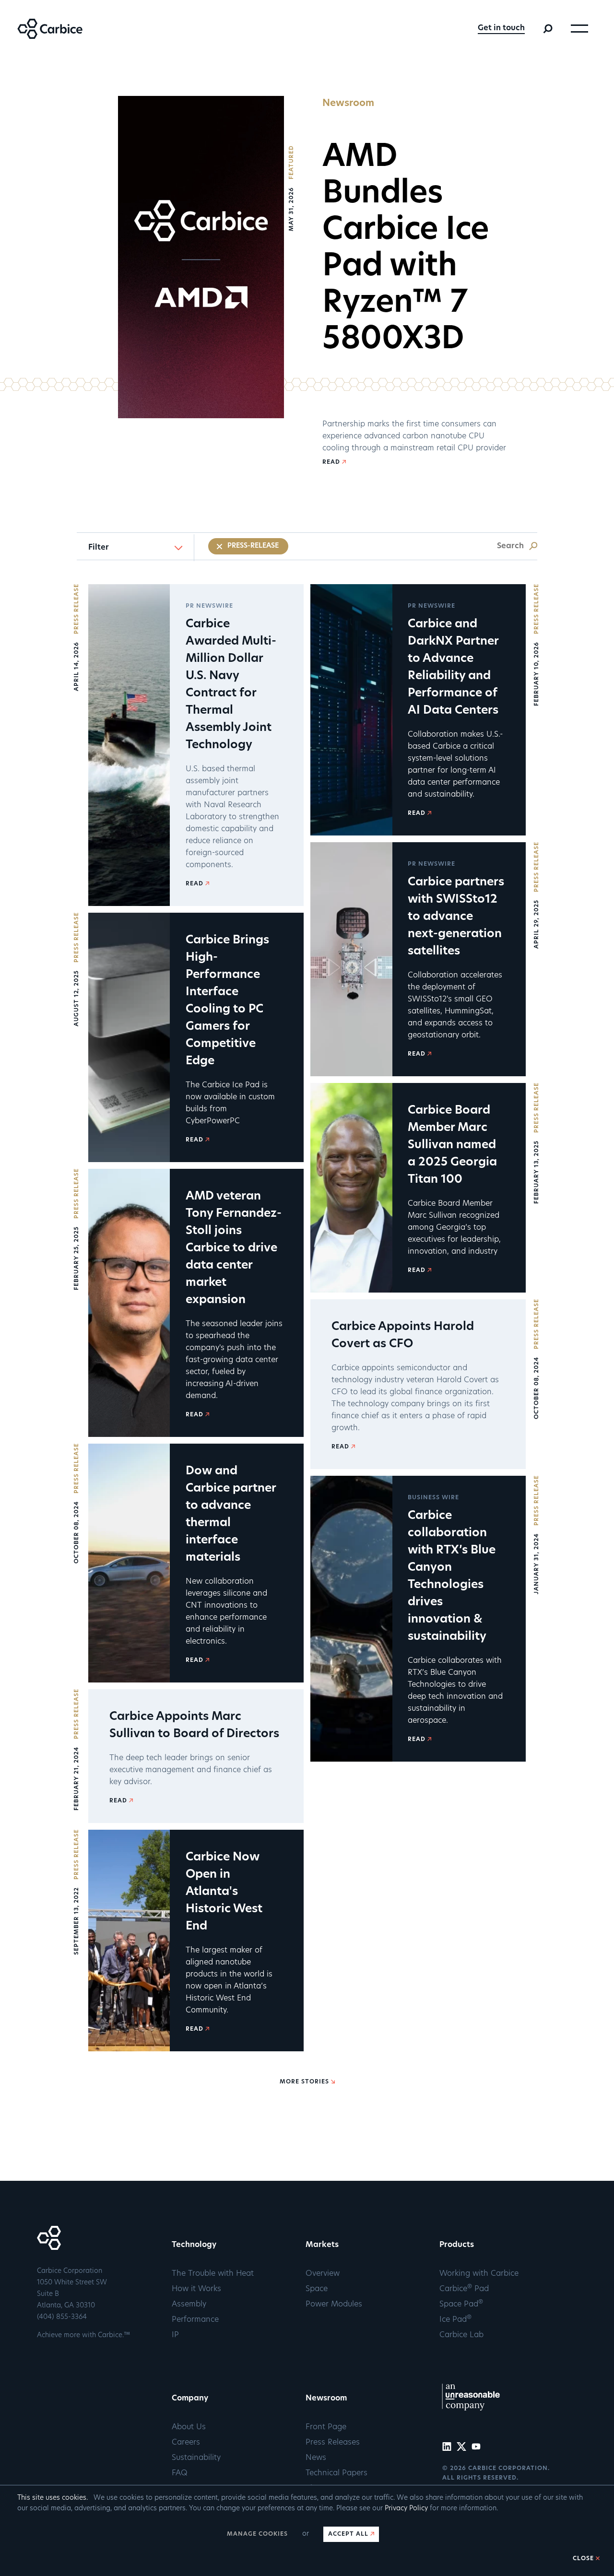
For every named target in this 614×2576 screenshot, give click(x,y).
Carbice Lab (461, 2335)
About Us (189, 2427)
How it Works (196, 2289)
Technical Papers (337, 2473)
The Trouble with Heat (213, 2274)
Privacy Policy (406, 2509)
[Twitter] (463, 2449)
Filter (99, 548)
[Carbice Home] (41, 37)
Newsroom (326, 2399)
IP (175, 2335)
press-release (253, 546)
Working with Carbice (479, 2274)
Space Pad (461, 2305)
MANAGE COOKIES (257, 2534)
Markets (322, 2245)
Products (457, 2245)
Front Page (326, 2427)
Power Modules (334, 2305)
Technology (194, 2245)
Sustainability (196, 2458)
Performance (195, 2320)
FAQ (180, 2473)
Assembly (189, 2305)
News (316, 2458)
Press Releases (333, 2443)
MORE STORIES (304, 2082)
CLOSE (583, 2559)
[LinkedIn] (448, 2449)
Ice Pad (455, 2320)
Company (190, 2399)
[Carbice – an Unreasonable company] (471, 2411)
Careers (186, 2443)
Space (317, 2289)
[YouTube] (478, 2449)
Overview (323, 2274)
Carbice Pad (464, 2289)
